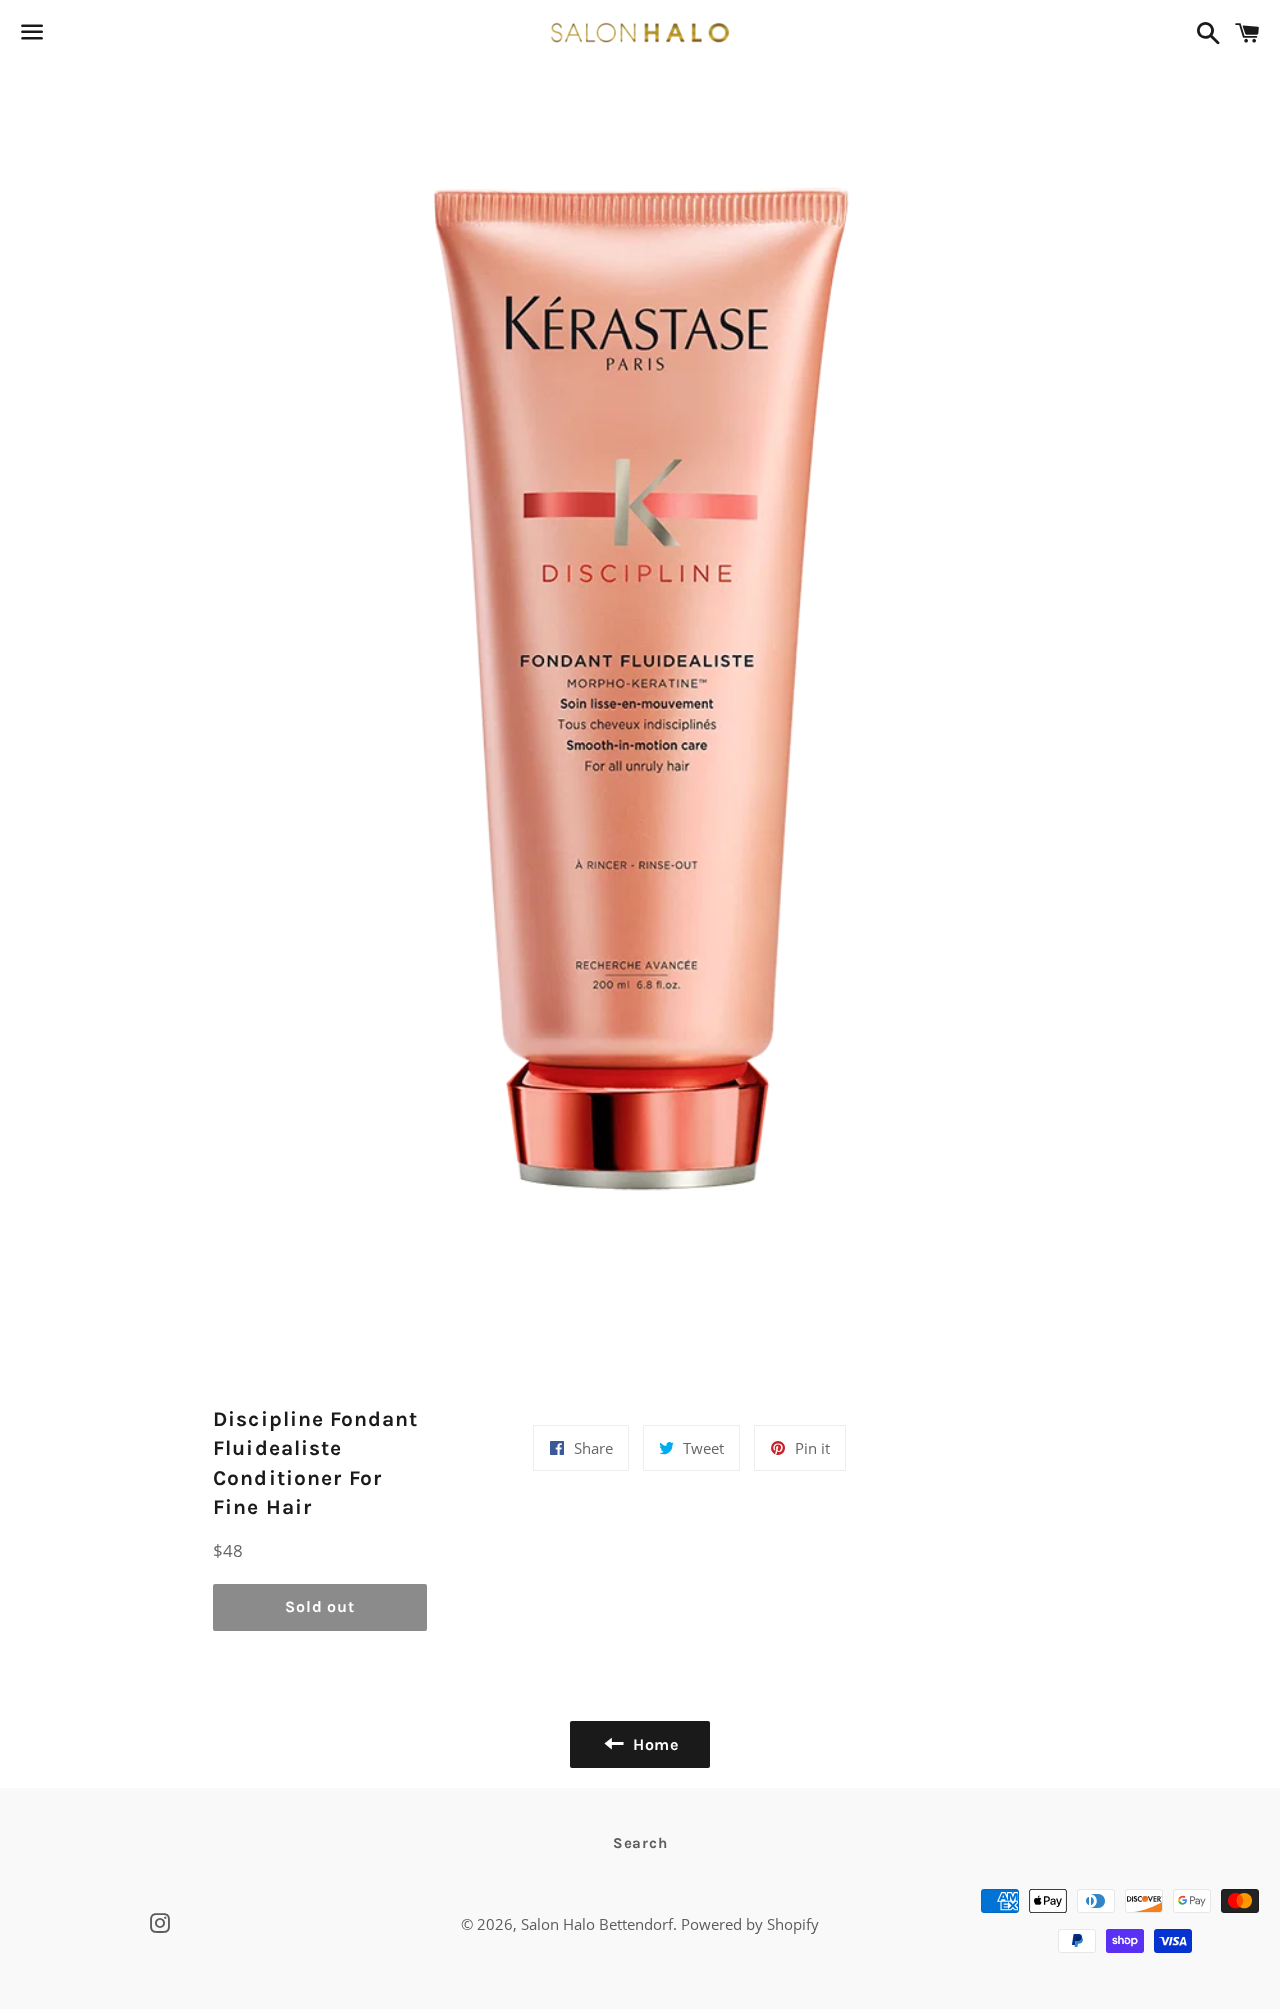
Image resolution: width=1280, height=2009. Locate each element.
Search (640, 1843)
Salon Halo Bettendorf (597, 1924)
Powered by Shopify (750, 1924)
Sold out (319, 1606)
